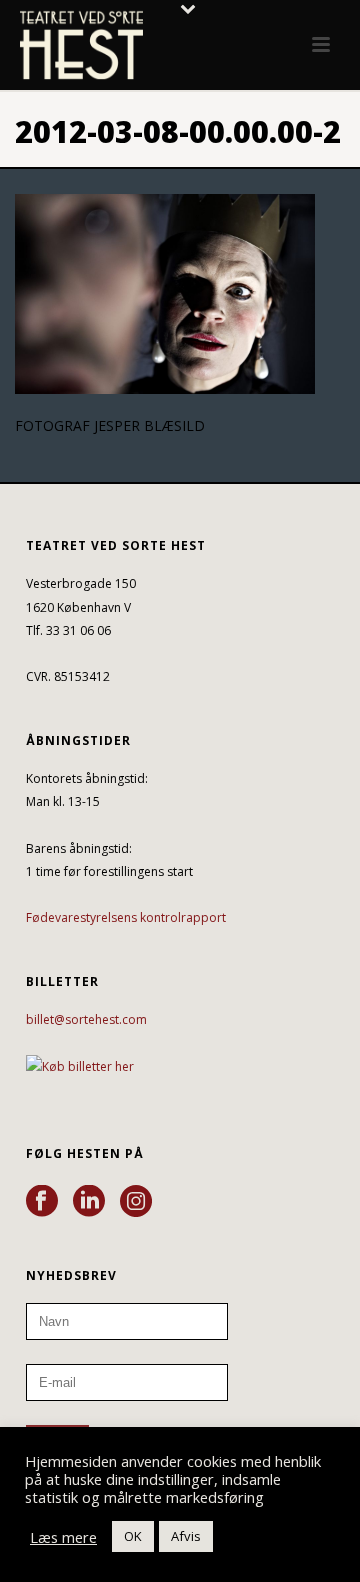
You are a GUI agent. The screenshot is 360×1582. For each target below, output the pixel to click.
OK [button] (133, 1536)
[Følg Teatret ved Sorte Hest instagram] (136, 1202)
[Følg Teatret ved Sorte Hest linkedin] (89, 1202)
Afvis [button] (186, 1536)
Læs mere (63, 1537)
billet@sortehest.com (86, 1019)
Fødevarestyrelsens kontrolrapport (126, 917)
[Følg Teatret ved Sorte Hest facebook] (42, 1202)
